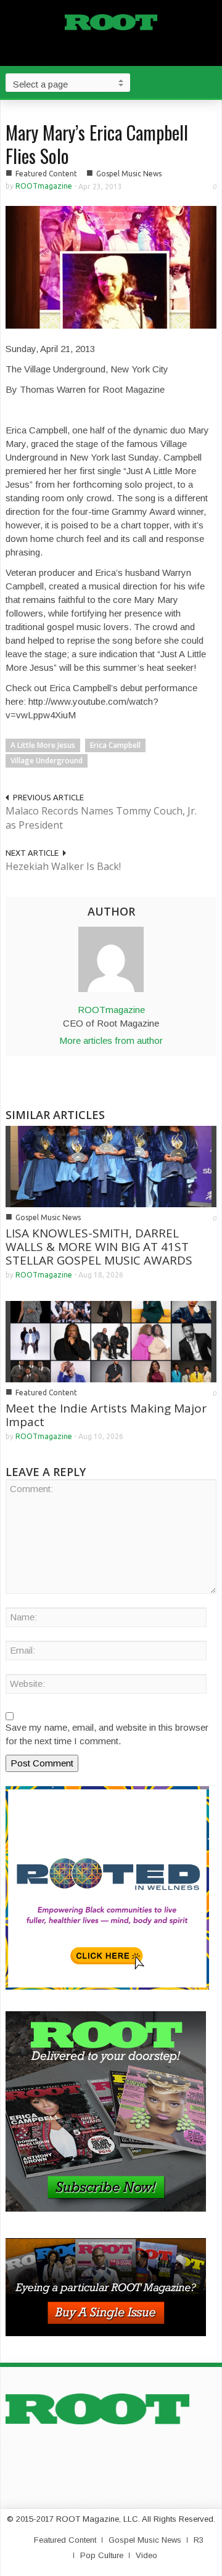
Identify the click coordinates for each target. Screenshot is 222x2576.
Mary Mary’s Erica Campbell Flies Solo (97, 144)
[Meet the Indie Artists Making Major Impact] (111, 1341)
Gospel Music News (129, 174)
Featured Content (46, 174)
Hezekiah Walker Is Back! (63, 866)
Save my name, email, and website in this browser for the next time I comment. (107, 1734)
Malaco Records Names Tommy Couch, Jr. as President (101, 818)
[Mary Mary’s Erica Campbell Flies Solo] (111, 266)
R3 (199, 2540)
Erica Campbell (115, 745)
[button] (210, 82)
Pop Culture (102, 2555)
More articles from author (111, 1040)
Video (146, 2555)
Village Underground (47, 761)
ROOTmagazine (44, 186)
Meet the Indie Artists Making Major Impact (106, 1415)
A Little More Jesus (43, 745)
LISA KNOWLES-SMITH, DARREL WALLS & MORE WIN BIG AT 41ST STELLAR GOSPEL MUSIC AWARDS (99, 1247)
